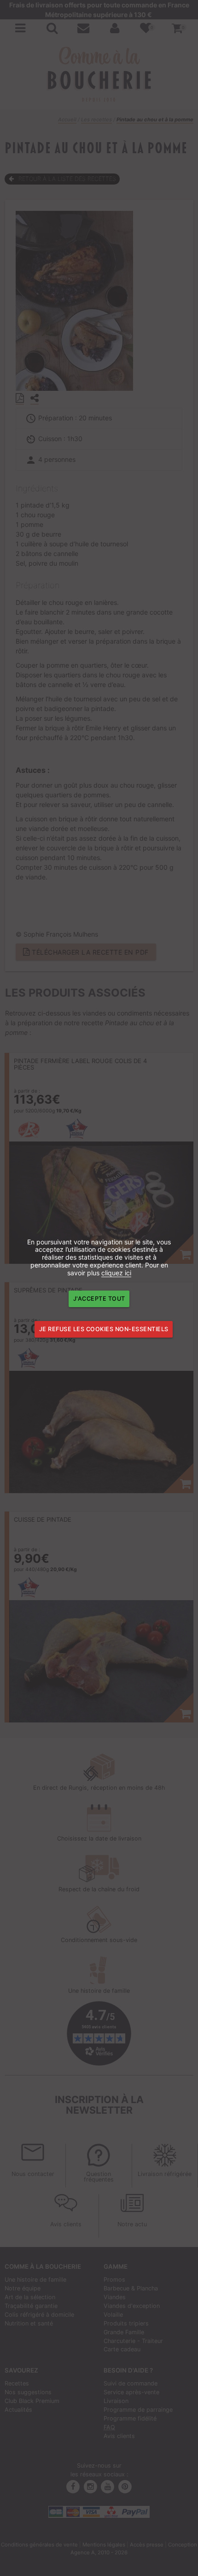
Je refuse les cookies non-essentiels (104, 1329)
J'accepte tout (99, 1299)
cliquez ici (116, 1273)
